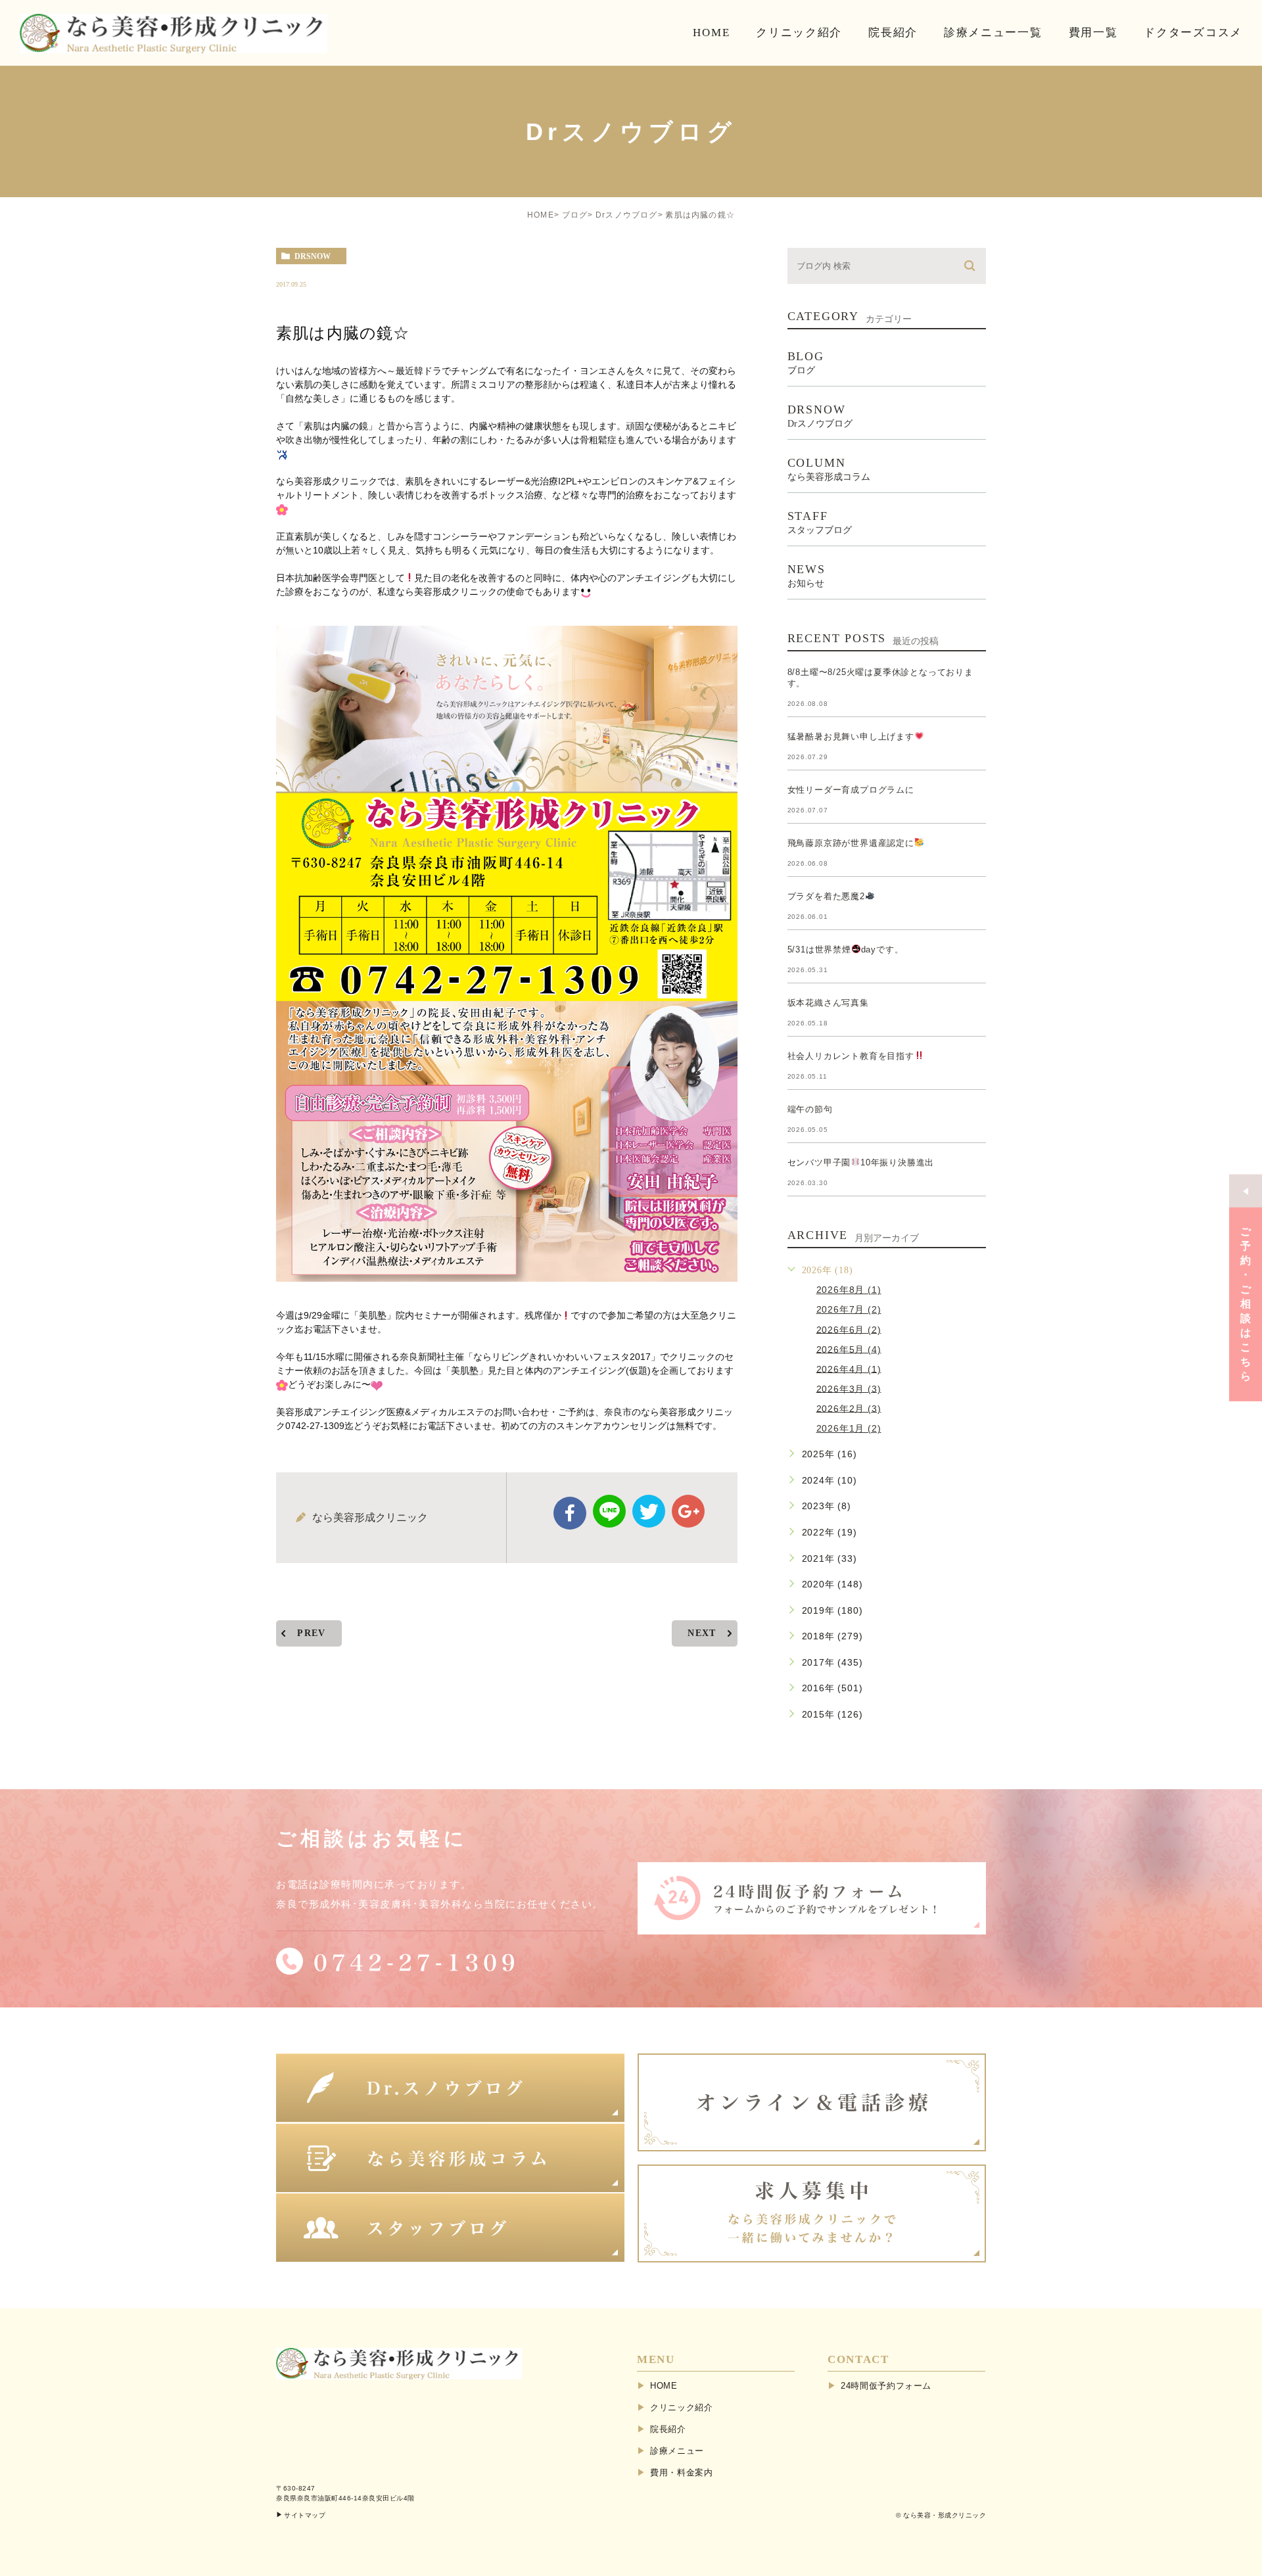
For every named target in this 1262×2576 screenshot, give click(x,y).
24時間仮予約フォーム (886, 2386)
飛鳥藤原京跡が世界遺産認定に (851, 843)
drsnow (313, 256)
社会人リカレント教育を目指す (851, 1056)
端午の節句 (810, 1109)
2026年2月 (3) (849, 1408)
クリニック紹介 (682, 2407)
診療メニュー (677, 2451)
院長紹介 (668, 2429)
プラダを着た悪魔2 (826, 896)
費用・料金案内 (682, 2472)
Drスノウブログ (627, 215)
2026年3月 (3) (849, 1388)
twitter (649, 1511)
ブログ (575, 215)
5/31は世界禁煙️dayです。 (846, 949)
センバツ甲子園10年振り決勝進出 (861, 1162)
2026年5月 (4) (849, 1349)
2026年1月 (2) (849, 1428)
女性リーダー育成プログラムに (851, 790)
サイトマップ (305, 2515)
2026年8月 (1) (849, 1290)
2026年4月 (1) (849, 1369)
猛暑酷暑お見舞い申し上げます (851, 737)
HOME (541, 215)
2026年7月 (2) (849, 1309)
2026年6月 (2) (849, 1329)
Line (609, 1511)
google (688, 1511)
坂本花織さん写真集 (828, 1003)
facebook (570, 1513)
